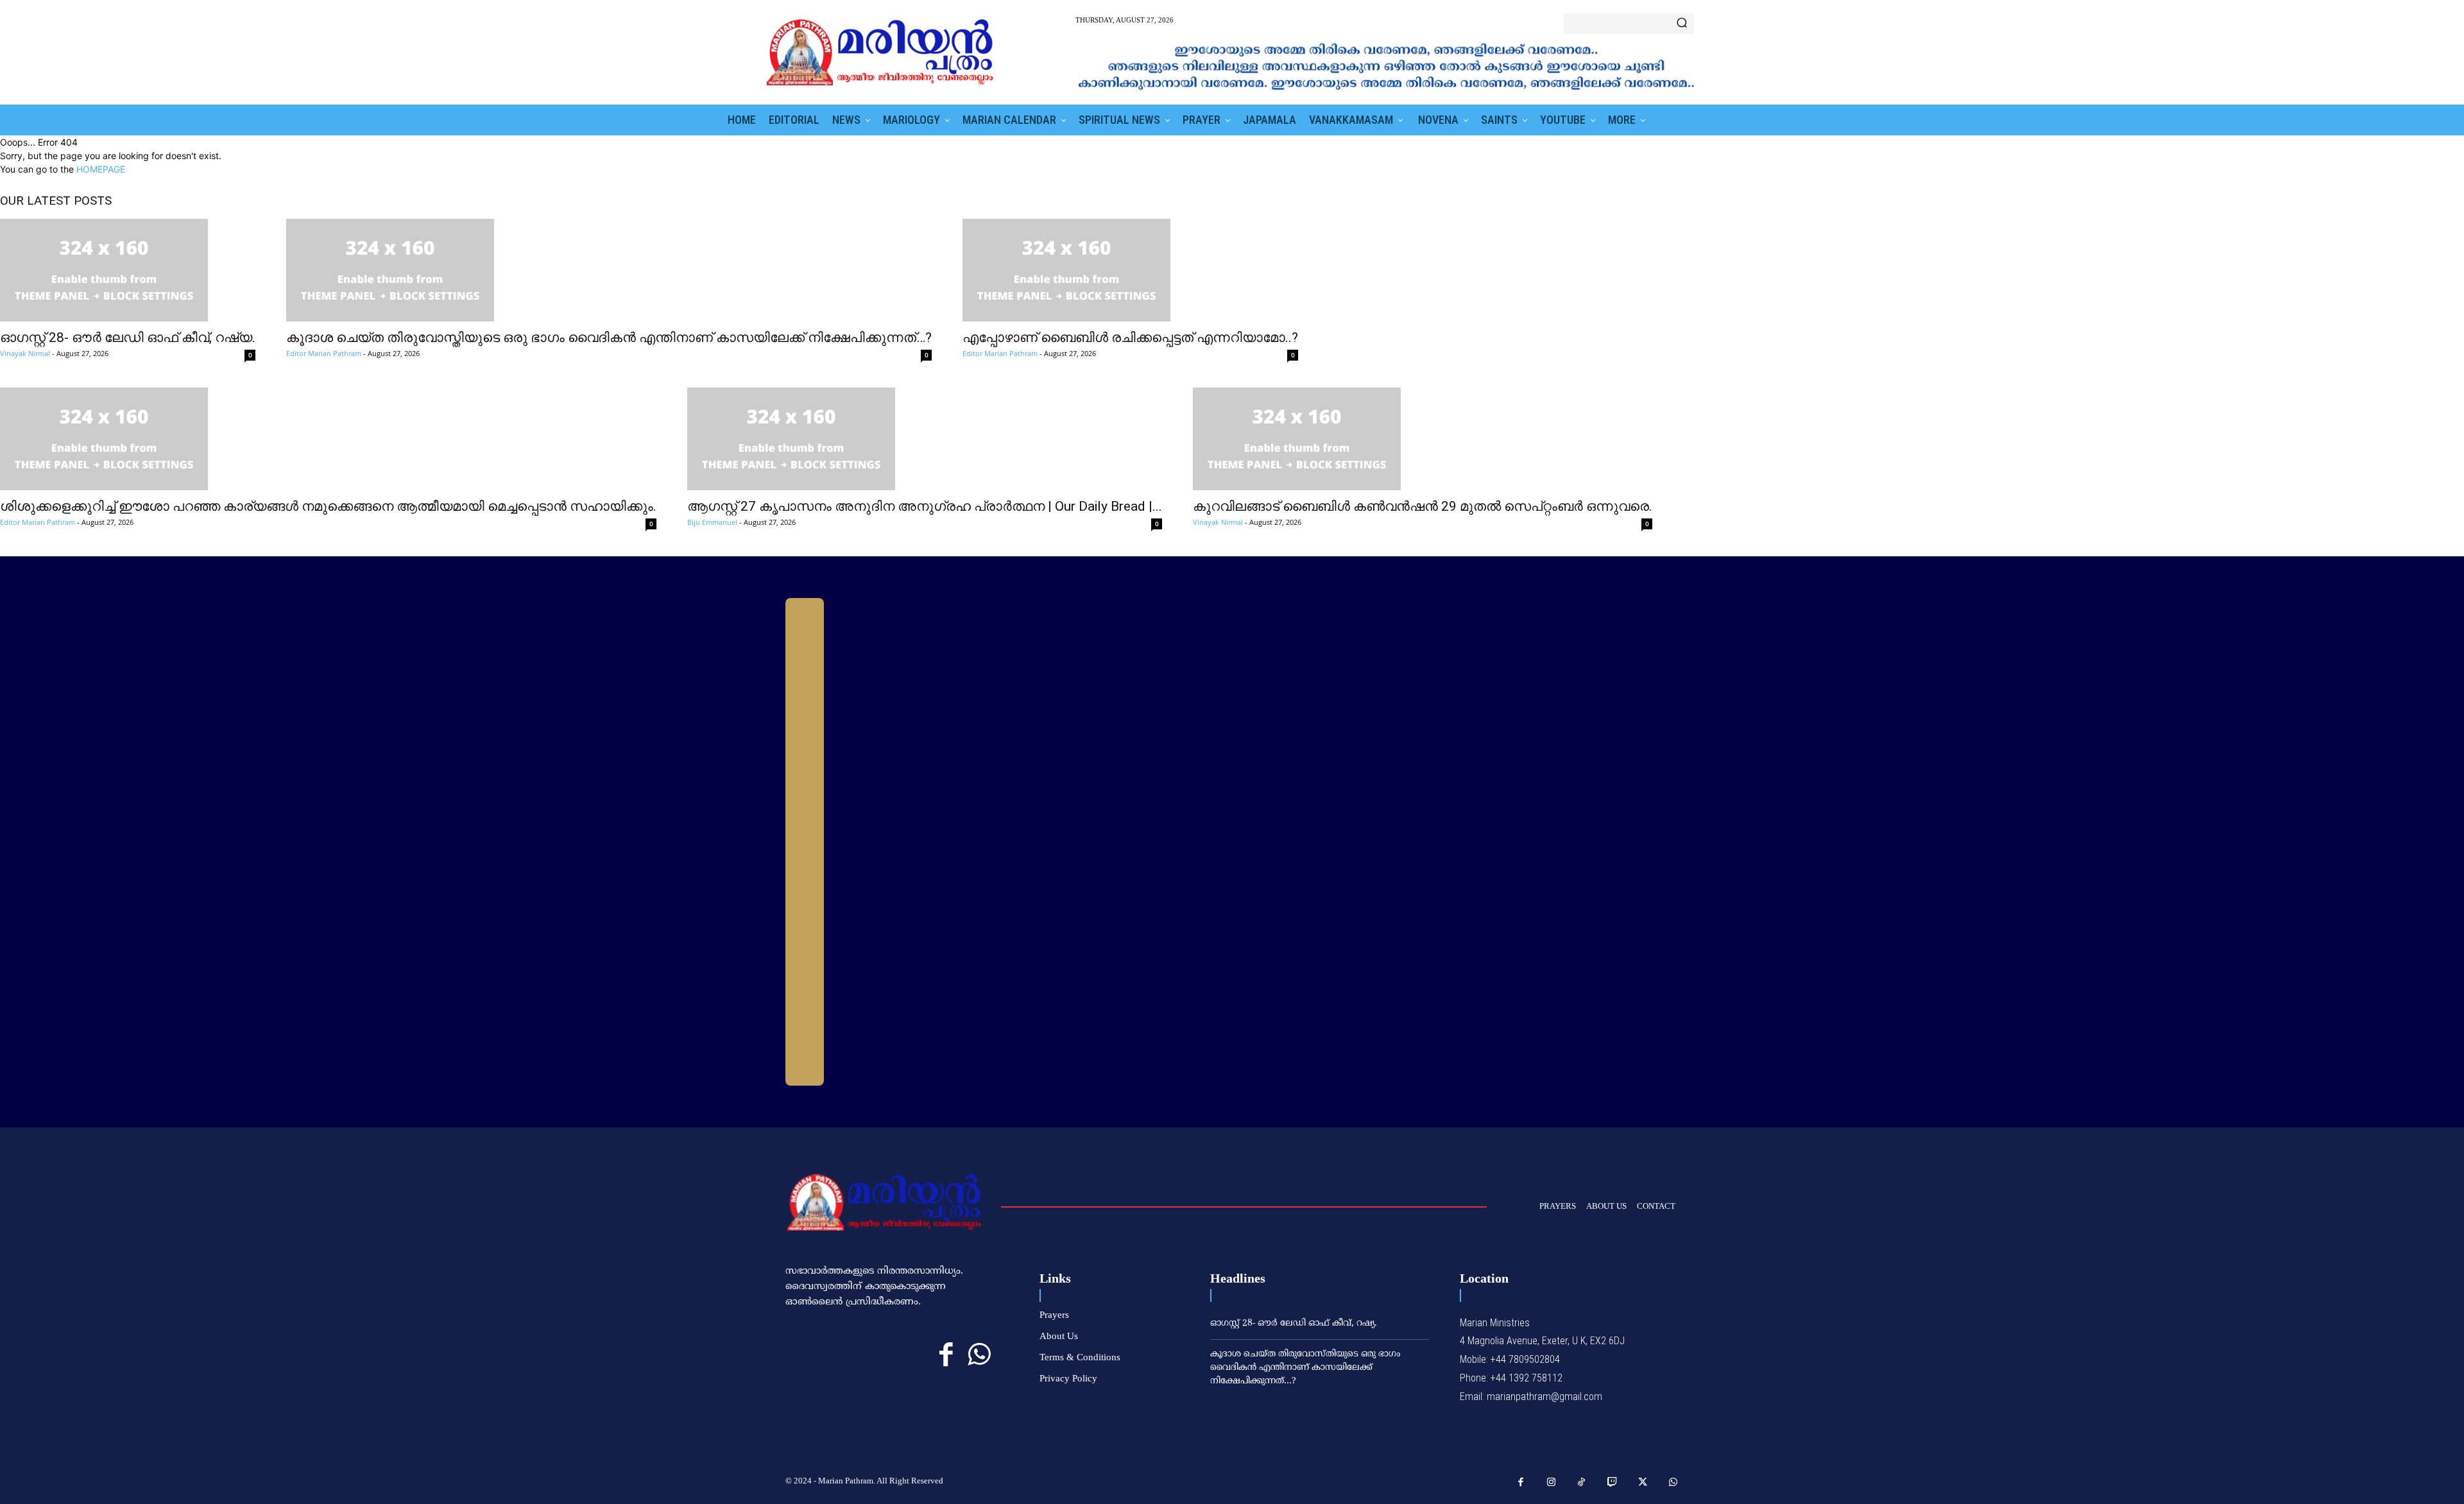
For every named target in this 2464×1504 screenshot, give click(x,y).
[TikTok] (1582, 1483)
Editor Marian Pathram (324, 353)
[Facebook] (946, 1355)
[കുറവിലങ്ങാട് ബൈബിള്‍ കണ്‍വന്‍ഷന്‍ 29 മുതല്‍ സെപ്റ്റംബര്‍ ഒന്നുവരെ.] (1423, 439)
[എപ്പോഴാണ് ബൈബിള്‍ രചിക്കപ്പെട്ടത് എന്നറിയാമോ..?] (1130, 270)
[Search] (1682, 24)
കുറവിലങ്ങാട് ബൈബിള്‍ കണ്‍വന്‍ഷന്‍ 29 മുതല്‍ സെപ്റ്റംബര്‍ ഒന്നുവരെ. (1423, 506)
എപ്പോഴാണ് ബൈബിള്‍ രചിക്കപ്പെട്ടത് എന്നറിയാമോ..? (1130, 338)
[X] (1643, 1483)
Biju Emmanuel (712, 522)
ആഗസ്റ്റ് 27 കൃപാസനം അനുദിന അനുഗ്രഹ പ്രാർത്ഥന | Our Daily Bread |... (925, 506)
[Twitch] (1613, 1483)
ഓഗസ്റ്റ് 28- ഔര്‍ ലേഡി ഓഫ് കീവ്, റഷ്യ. (128, 338)
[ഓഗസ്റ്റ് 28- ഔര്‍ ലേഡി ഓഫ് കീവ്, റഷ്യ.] (128, 270)
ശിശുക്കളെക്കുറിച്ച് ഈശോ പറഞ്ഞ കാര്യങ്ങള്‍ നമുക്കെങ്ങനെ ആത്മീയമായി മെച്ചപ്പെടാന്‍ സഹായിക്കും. (328, 506)
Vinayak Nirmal (25, 353)
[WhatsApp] (979, 1355)
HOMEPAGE (101, 169)
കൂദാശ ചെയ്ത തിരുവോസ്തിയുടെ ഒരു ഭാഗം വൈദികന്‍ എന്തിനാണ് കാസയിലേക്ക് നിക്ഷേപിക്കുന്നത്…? (609, 338)
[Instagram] (1552, 1483)
